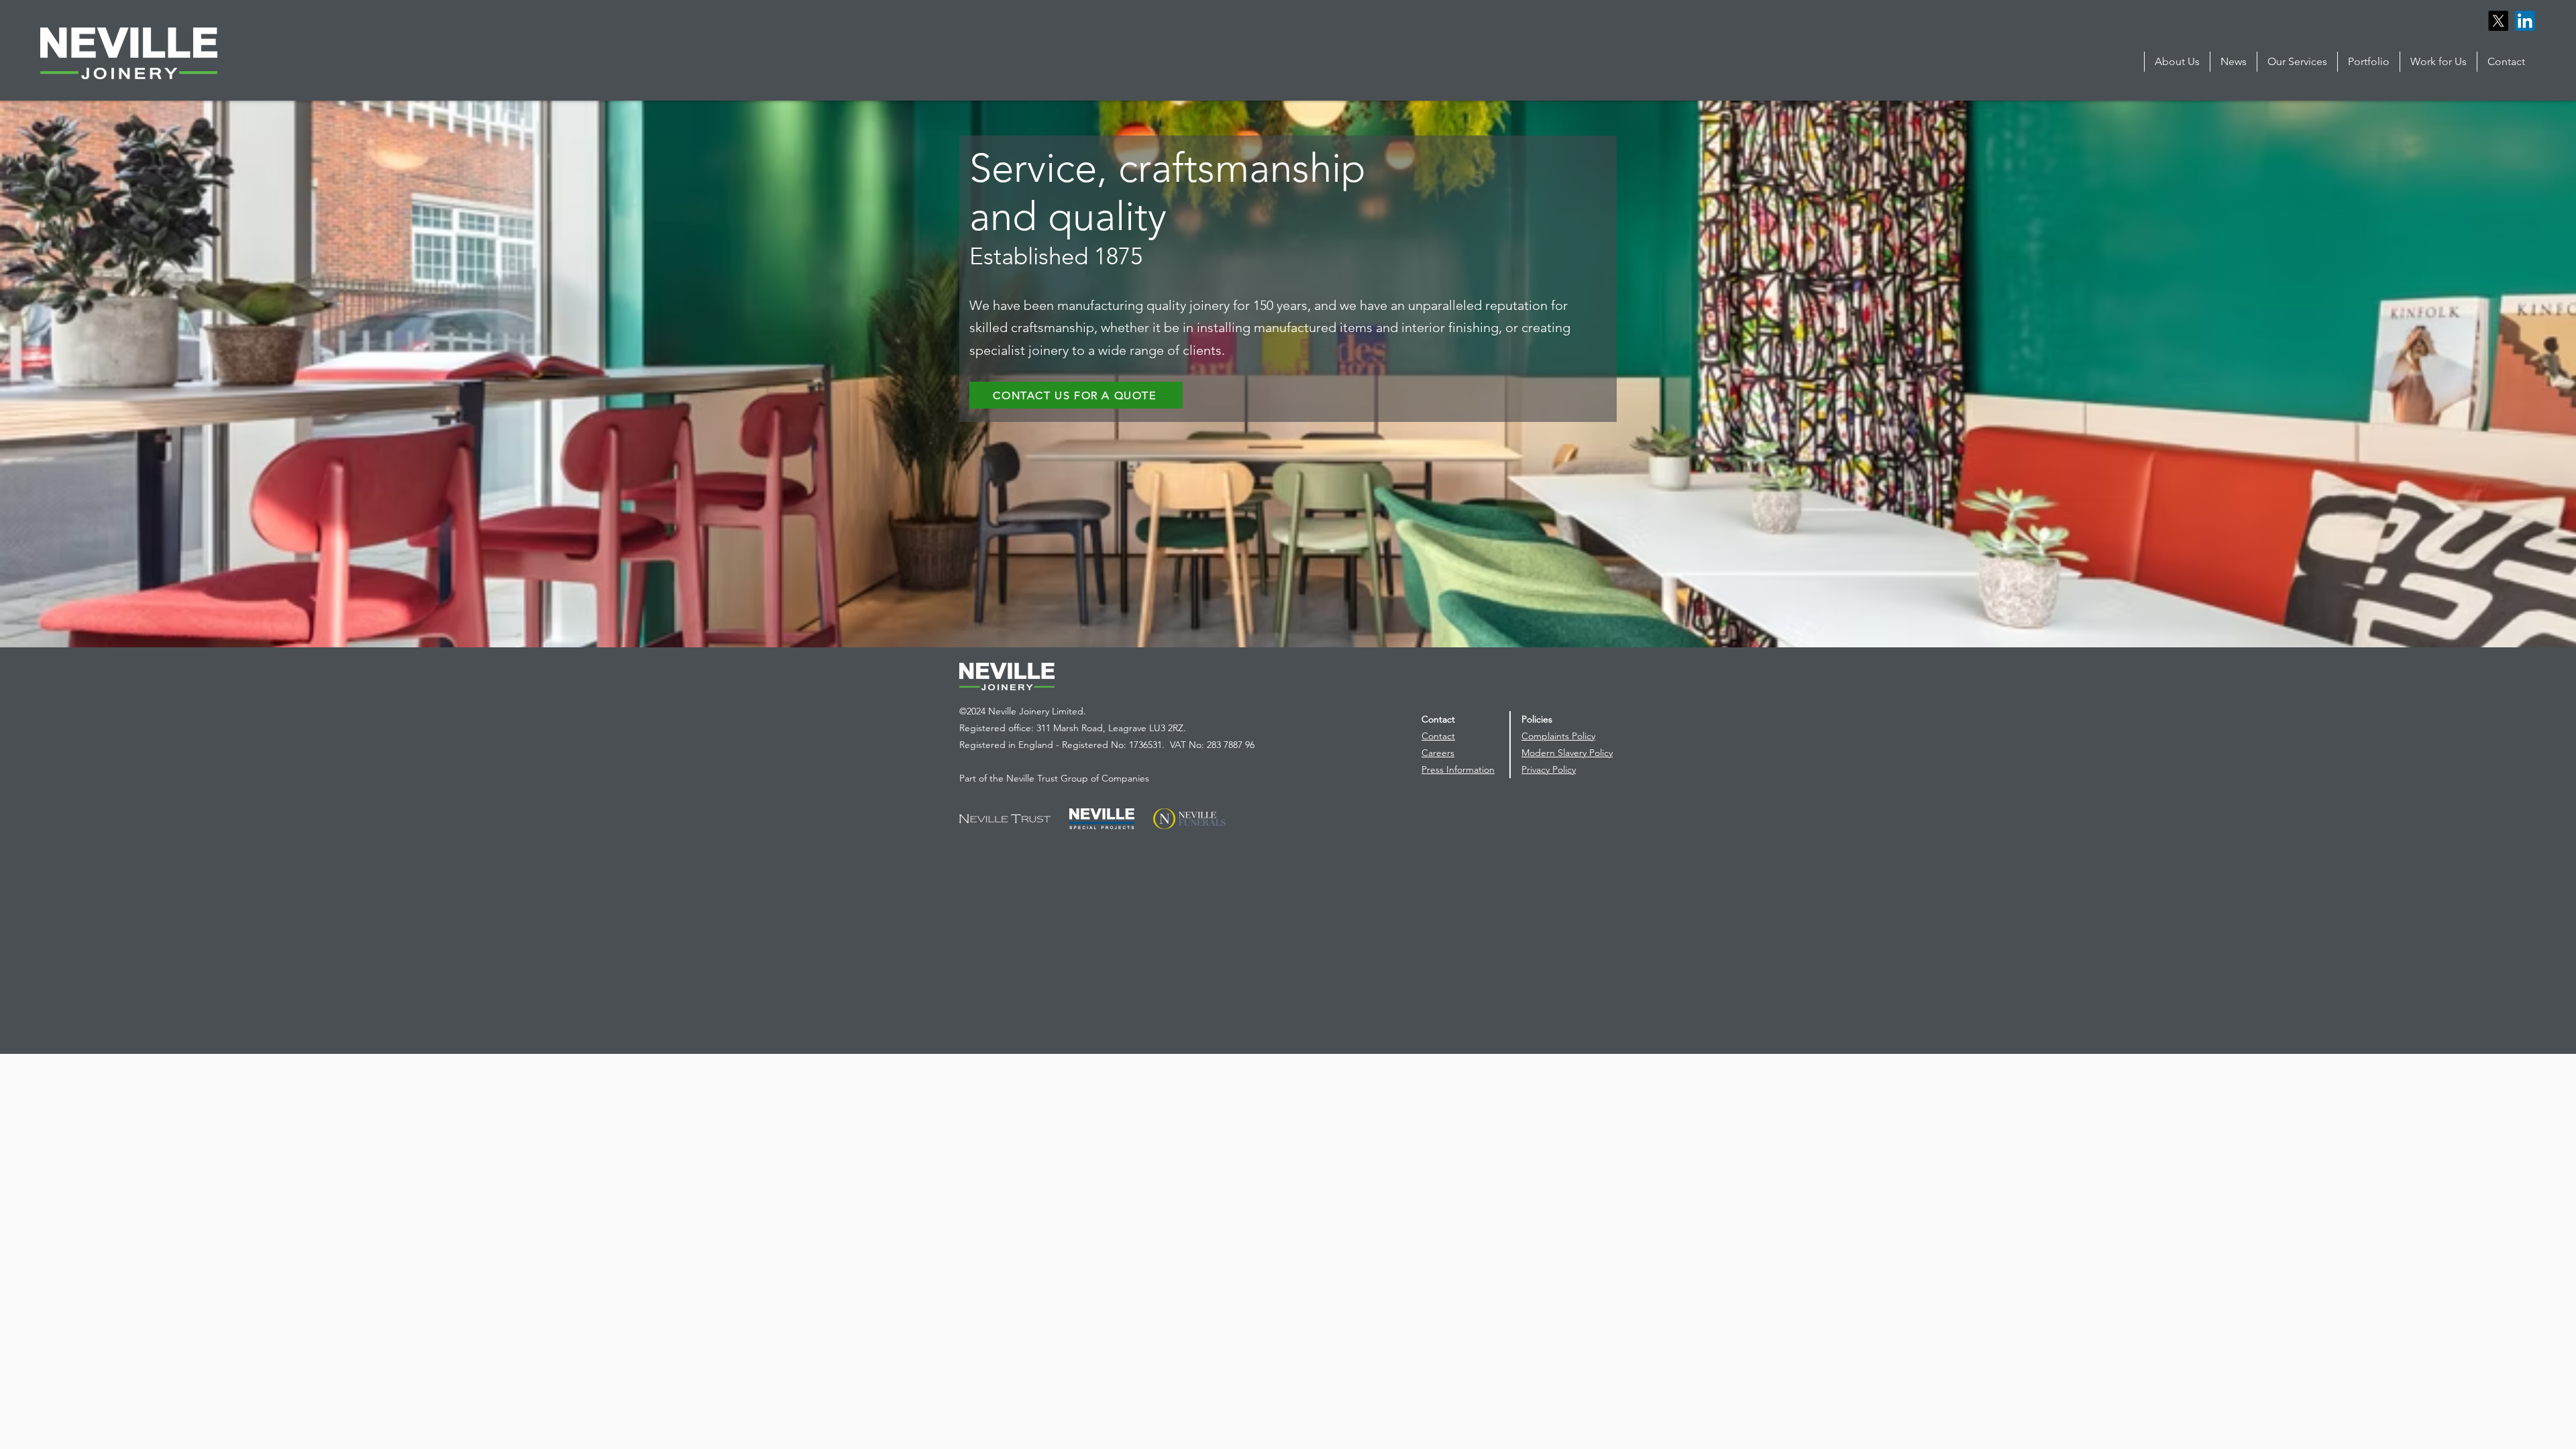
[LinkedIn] (2525, 21)
